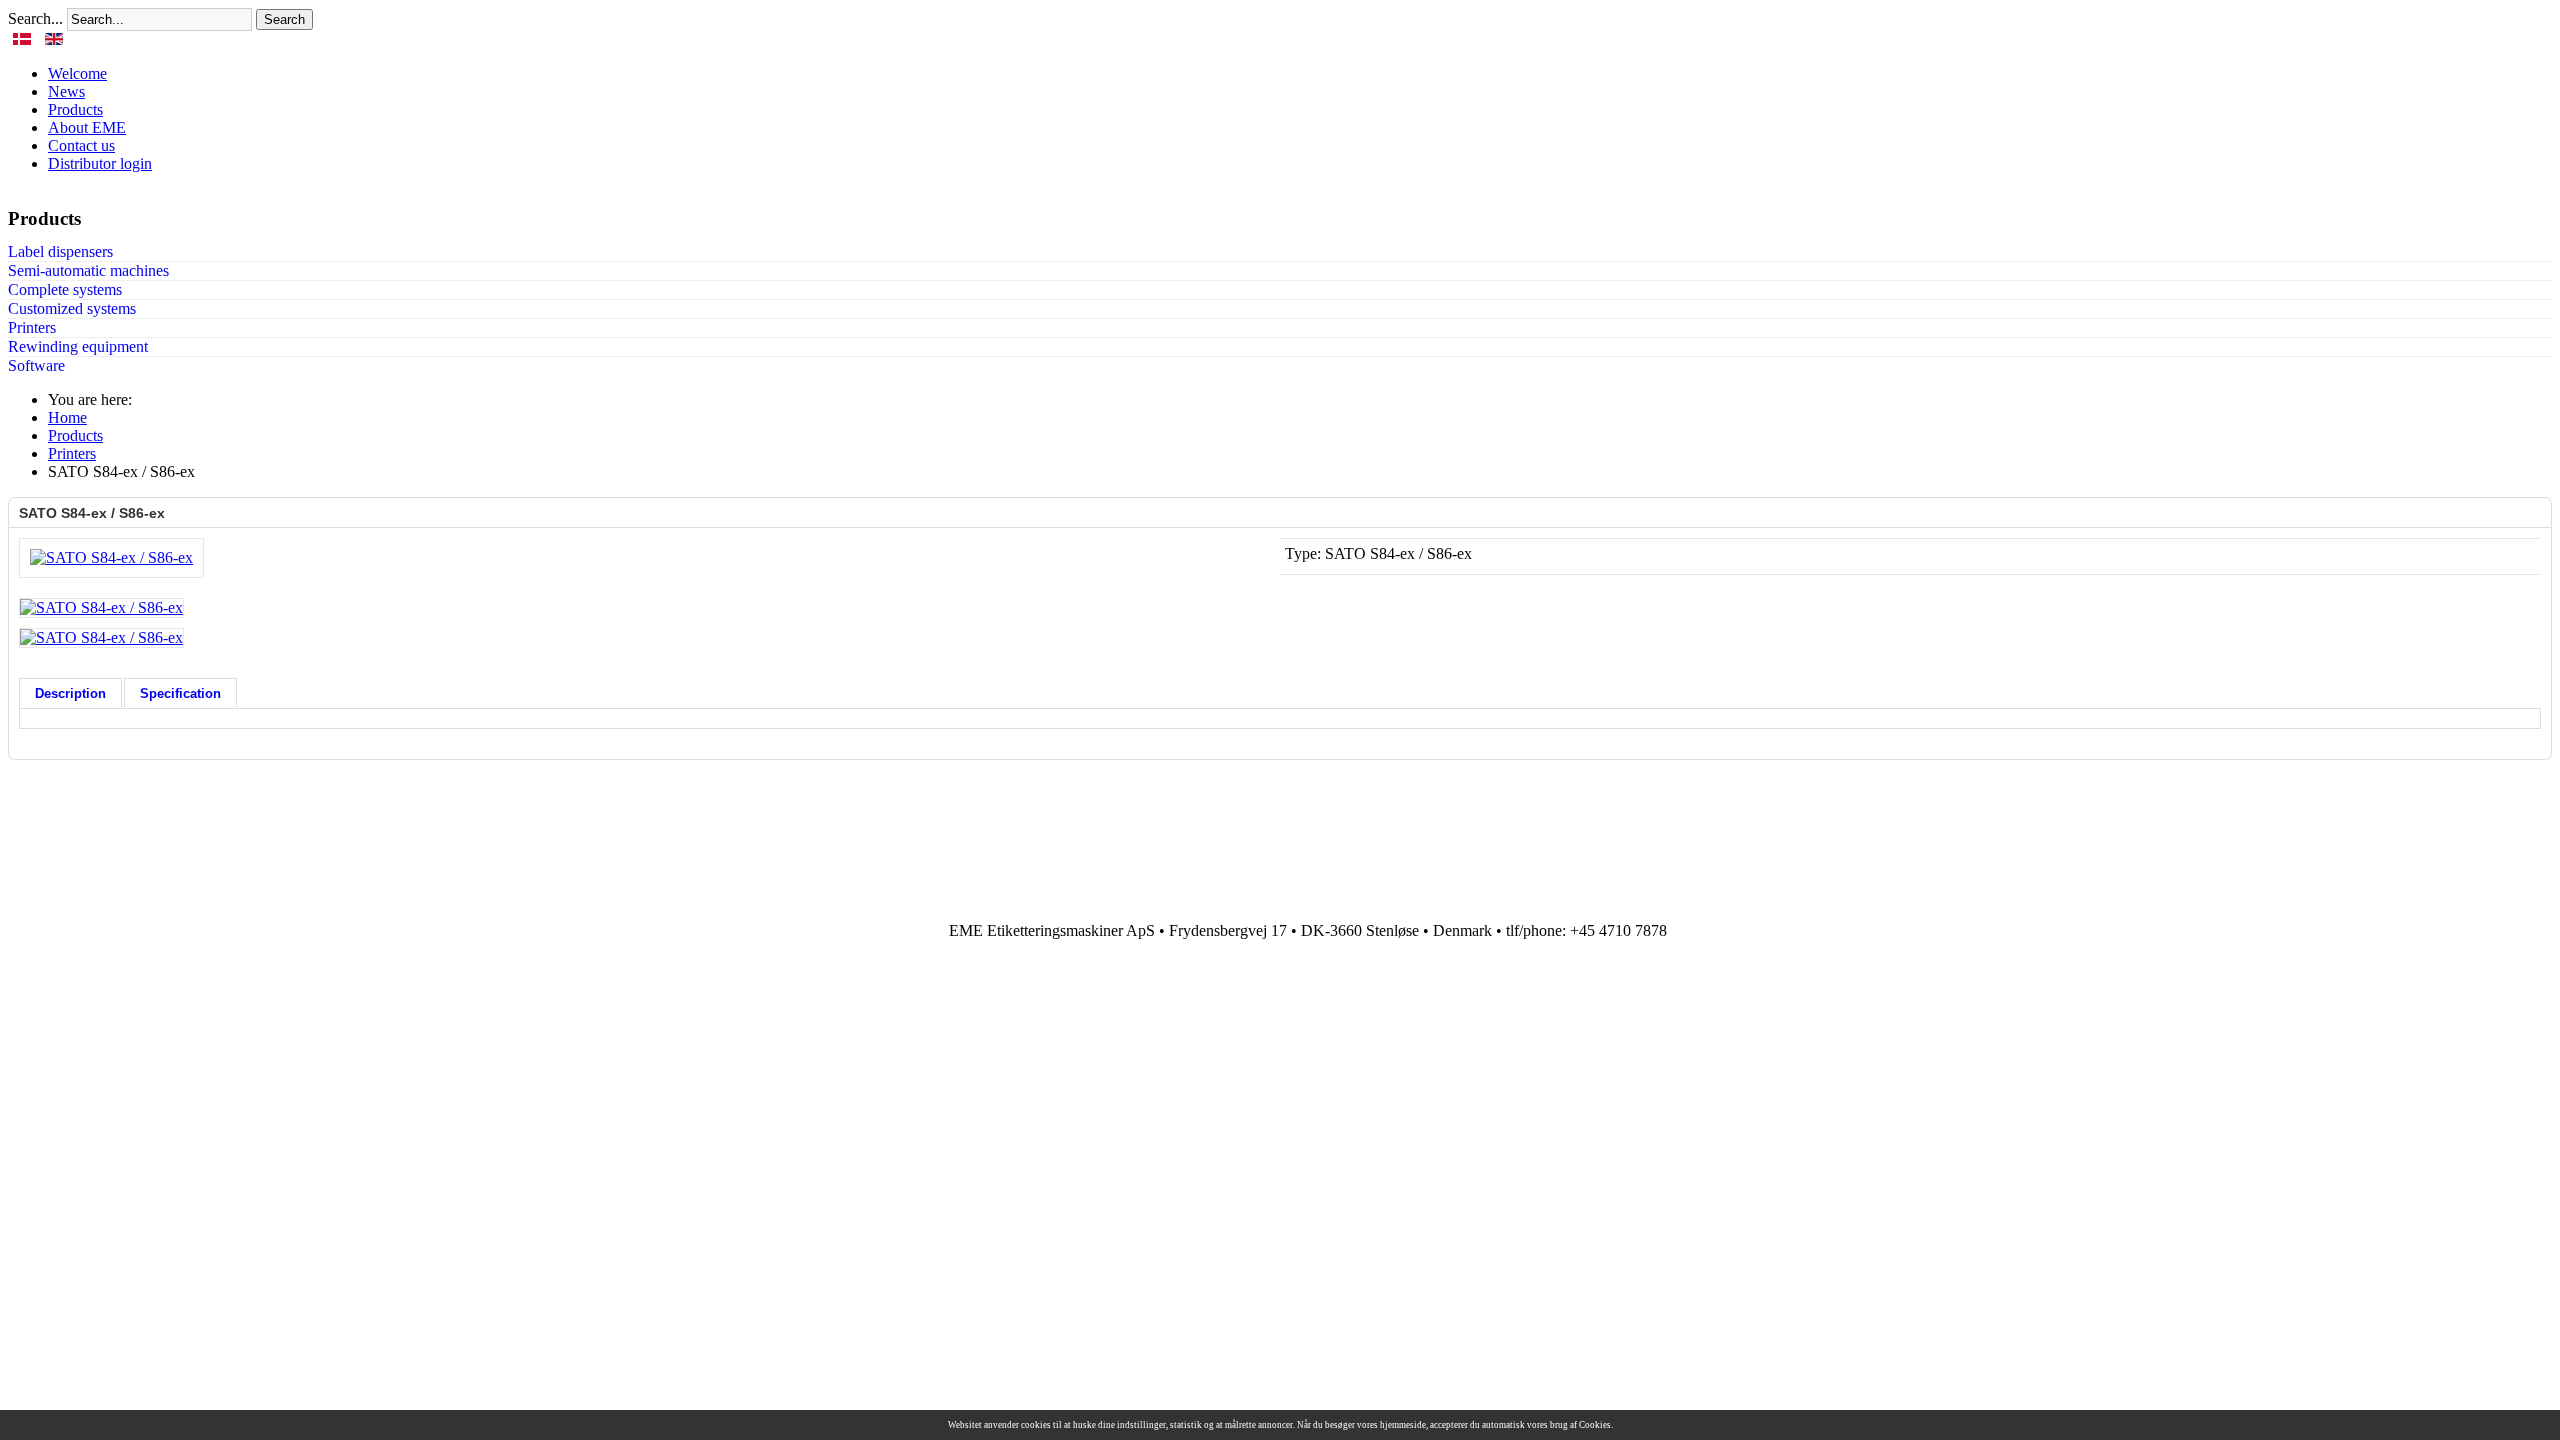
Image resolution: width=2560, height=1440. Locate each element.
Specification (180, 693)
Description (70, 693)
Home (67, 417)
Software (36, 365)
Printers (32, 327)
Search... (35, 18)
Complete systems (65, 289)
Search (284, 19)
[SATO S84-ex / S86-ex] (111, 557)
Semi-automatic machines (88, 270)
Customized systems (72, 308)
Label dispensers (60, 251)
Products (75, 435)
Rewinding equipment (78, 346)
